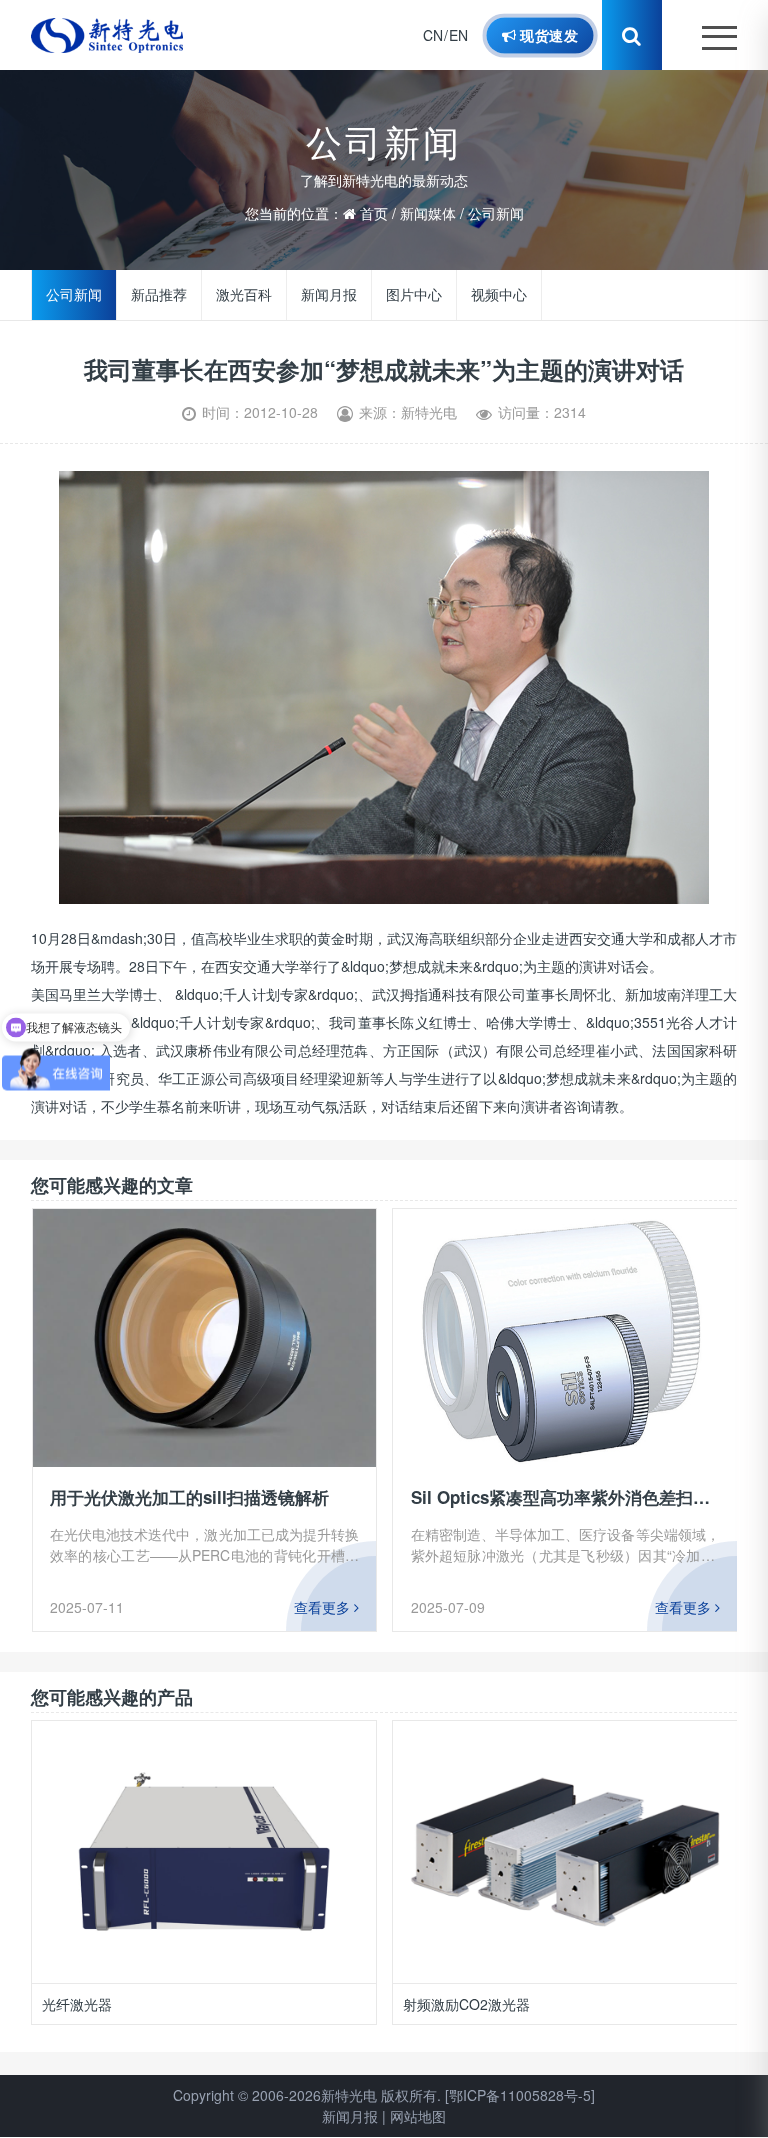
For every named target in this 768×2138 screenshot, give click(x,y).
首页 (374, 213)
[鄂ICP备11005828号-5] (520, 2095)
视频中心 (500, 295)
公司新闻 (496, 213)
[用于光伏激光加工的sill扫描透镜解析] (205, 1338)
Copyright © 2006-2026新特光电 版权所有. (307, 2095)
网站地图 (418, 2116)
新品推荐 (159, 295)
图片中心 (415, 295)
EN (458, 35)
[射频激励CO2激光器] (204, 1852)
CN (433, 35)
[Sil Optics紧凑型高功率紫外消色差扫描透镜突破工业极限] (565, 1338)
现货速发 (547, 35)
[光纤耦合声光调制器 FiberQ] (565, 1852)
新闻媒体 (428, 213)
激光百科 (244, 295)
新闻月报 (330, 295)
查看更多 (324, 1607)
